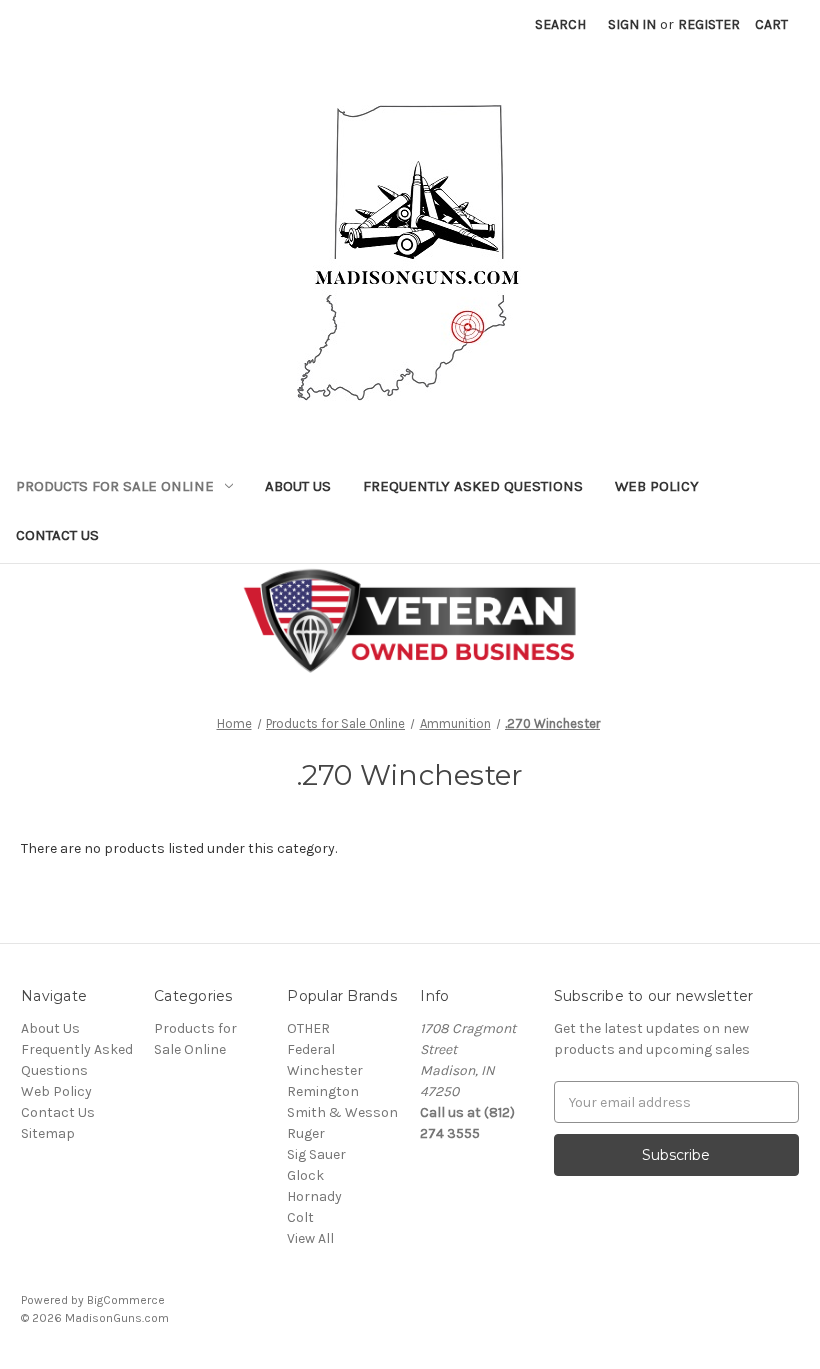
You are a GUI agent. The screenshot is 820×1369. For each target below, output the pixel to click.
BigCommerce (126, 1300)
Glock (305, 1175)
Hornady (314, 1196)
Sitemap (48, 1133)
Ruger (306, 1133)
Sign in (632, 24)
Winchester (325, 1070)
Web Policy (657, 486)
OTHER (308, 1028)
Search (560, 24)
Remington (323, 1091)
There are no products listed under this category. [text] (179, 848)
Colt (300, 1217)
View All (310, 1238)
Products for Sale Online (115, 486)
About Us (298, 486)
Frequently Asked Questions (473, 486)
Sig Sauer (316, 1154)
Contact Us (57, 535)
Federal (311, 1049)
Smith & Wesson (342, 1112)
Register (709, 24)
